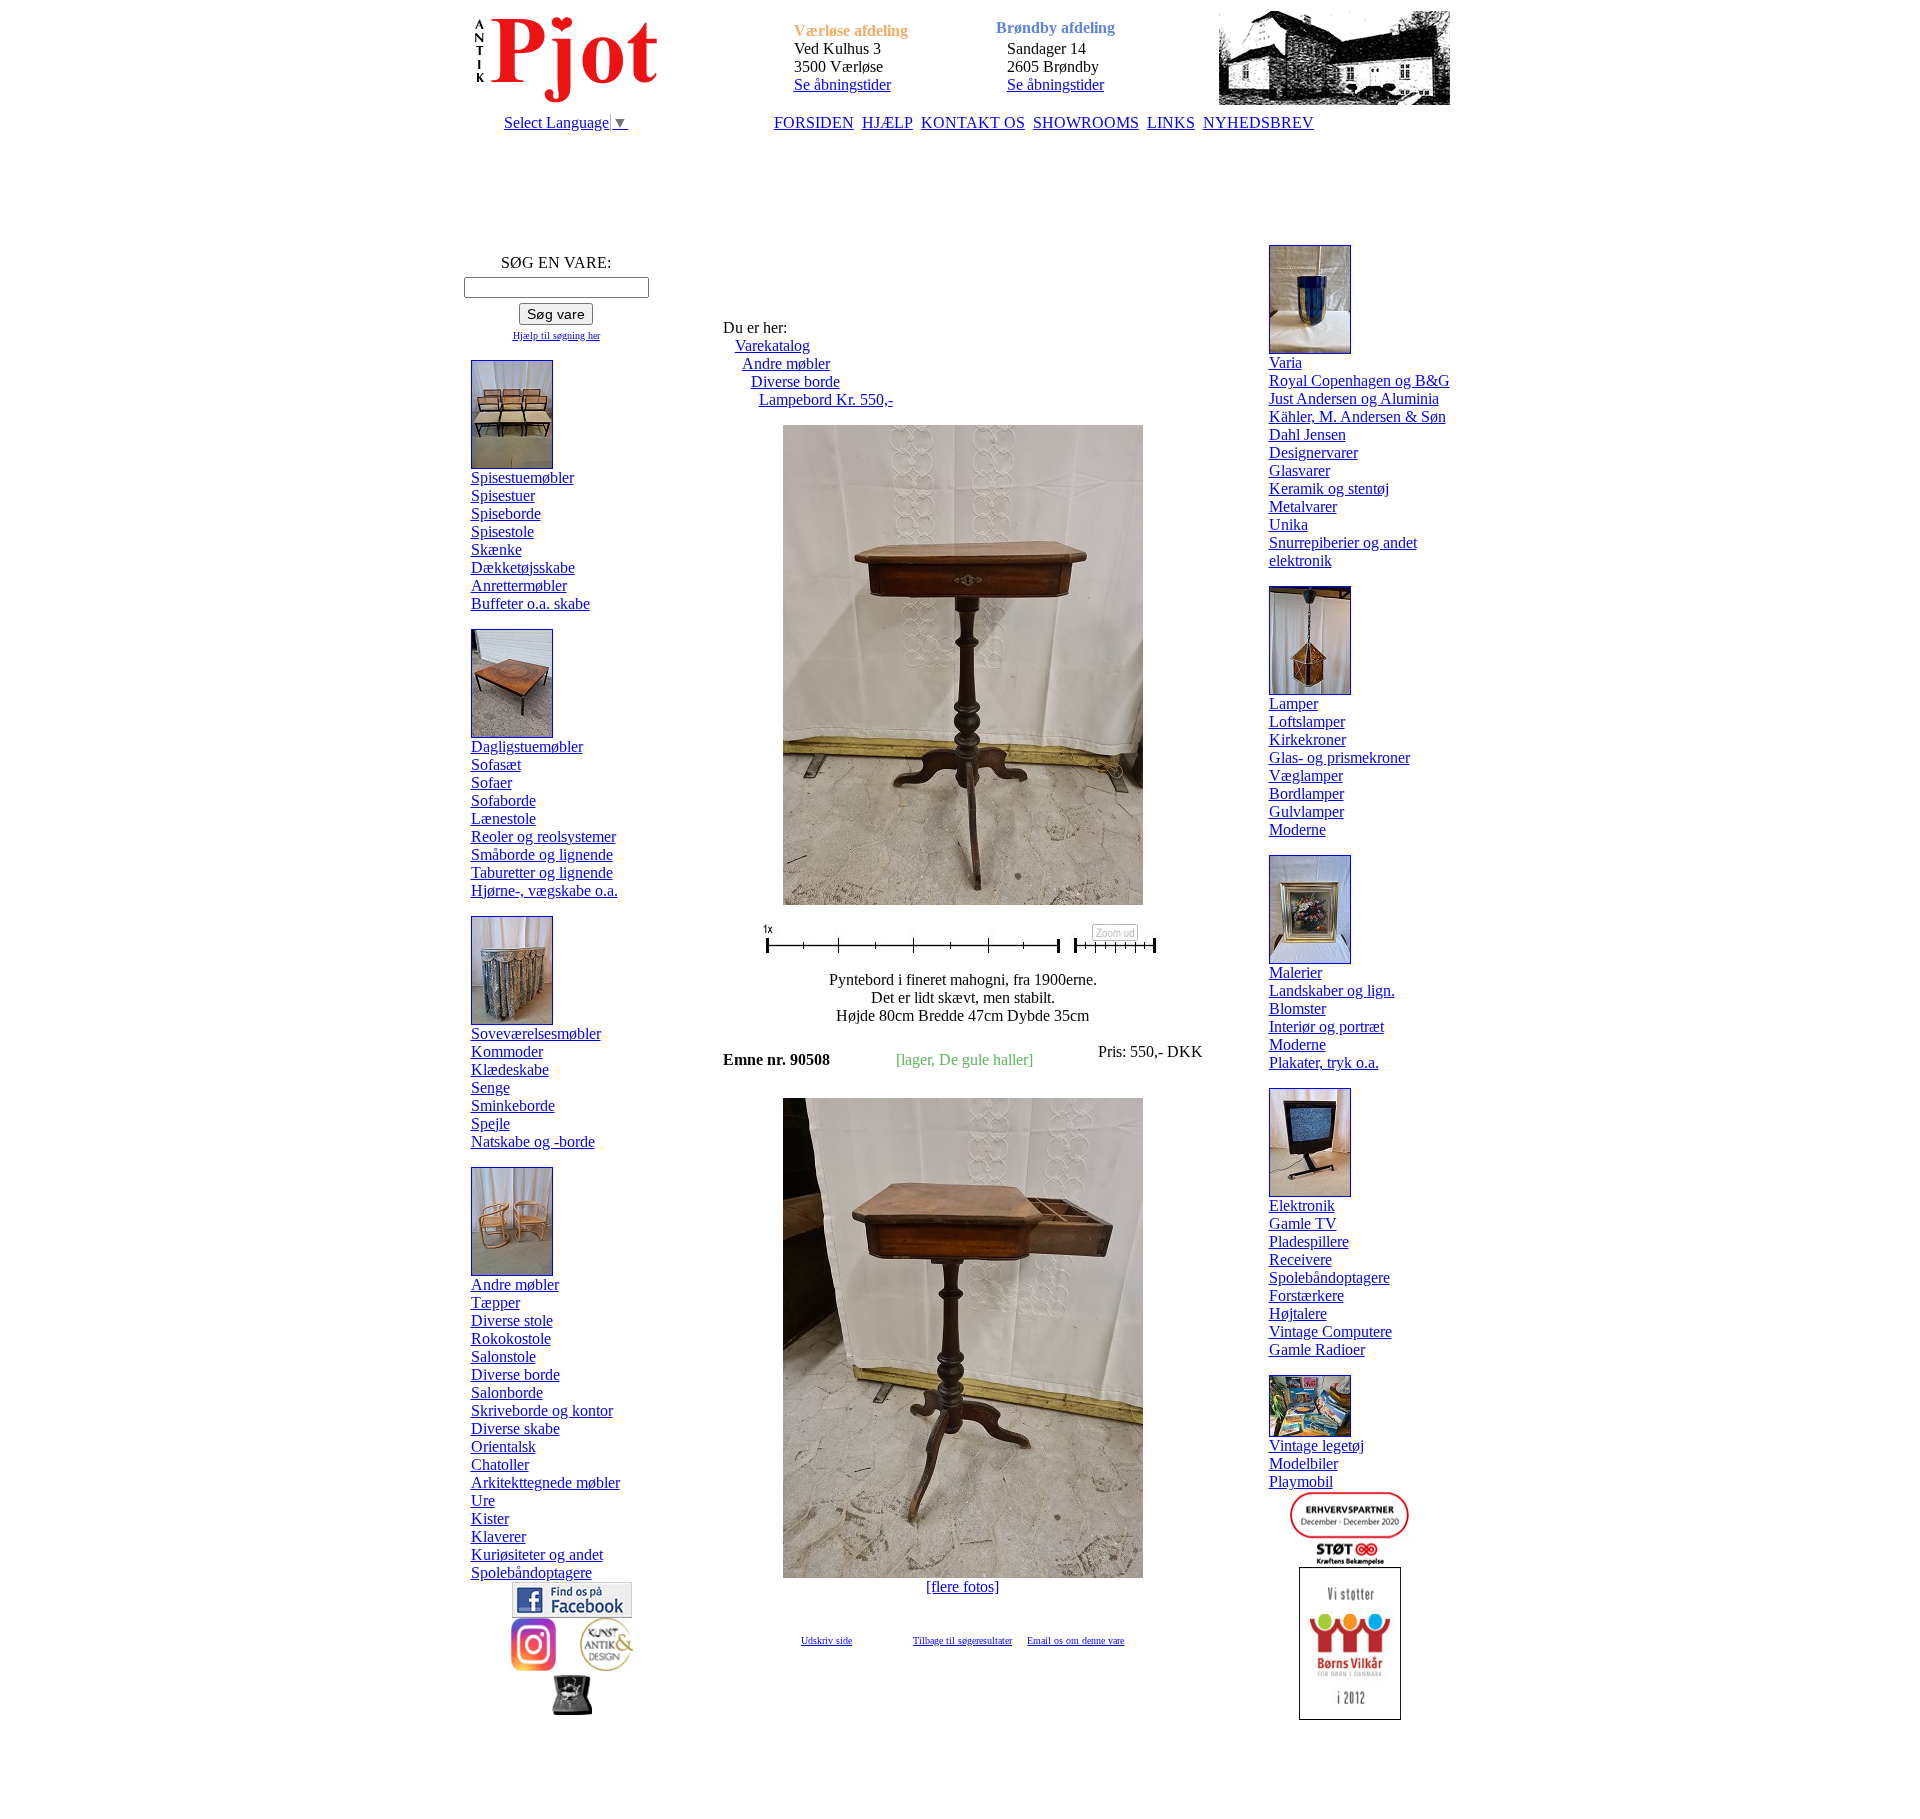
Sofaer (491, 782)
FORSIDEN (814, 122)
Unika (1288, 524)
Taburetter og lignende (542, 872)
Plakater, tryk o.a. (1324, 1062)
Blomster (1297, 1008)
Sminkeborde (513, 1105)
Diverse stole (512, 1320)
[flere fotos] (962, 1586)
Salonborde (507, 1392)
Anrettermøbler (519, 585)
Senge (490, 1087)
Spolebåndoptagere (531, 1572)
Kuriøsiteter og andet (537, 1554)
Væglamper (1306, 775)
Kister (490, 1518)
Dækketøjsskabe (523, 567)
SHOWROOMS (1086, 122)
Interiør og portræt (1326, 1026)
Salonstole (503, 1356)
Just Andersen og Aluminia (1354, 398)
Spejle (490, 1123)
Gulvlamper (1306, 811)
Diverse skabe (515, 1428)
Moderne (1297, 829)
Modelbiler (1303, 1463)
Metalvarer (1303, 506)
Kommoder (507, 1051)
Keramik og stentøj (1329, 488)
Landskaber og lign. (1332, 990)
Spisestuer (503, 495)
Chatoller (500, 1464)
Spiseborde (506, 513)
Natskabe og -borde (533, 1141)
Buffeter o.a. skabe (530, 603)
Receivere (1300, 1259)
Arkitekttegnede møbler (545, 1482)
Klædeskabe (510, 1069)
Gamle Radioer (1317, 1349)
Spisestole (502, 531)
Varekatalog (772, 345)
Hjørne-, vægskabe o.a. (544, 890)
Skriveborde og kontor (542, 1410)
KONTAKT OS (973, 122)
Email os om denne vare (1075, 1640)
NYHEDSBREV (1258, 122)
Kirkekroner (1307, 739)
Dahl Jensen (1307, 434)
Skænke (496, 549)
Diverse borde (515, 1374)
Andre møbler (786, 363)
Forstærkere (1306, 1295)
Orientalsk (503, 1446)
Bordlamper (1306, 793)
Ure (483, 1500)
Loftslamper (1307, 721)
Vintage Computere (1330, 1331)
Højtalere (1298, 1313)
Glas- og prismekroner (1339, 757)
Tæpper (495, 1302)
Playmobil (1301, 1481)
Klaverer (498, 1536)
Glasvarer (1299, 470)
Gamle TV (1303, 1223)
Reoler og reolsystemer (543, 836)
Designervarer (1313, 452)
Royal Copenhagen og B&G (1359, 380)
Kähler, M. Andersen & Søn (1357, 416)
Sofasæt (496, 764)
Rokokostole (511, 1338)
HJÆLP (887, 122)
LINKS (1171, 122)
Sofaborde (503, 800)
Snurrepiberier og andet (1343, 542)
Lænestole (503, 818)
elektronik (1300, 560)
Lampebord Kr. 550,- (826, 399)
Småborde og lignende (542, 854)
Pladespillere (1309, 1241)
